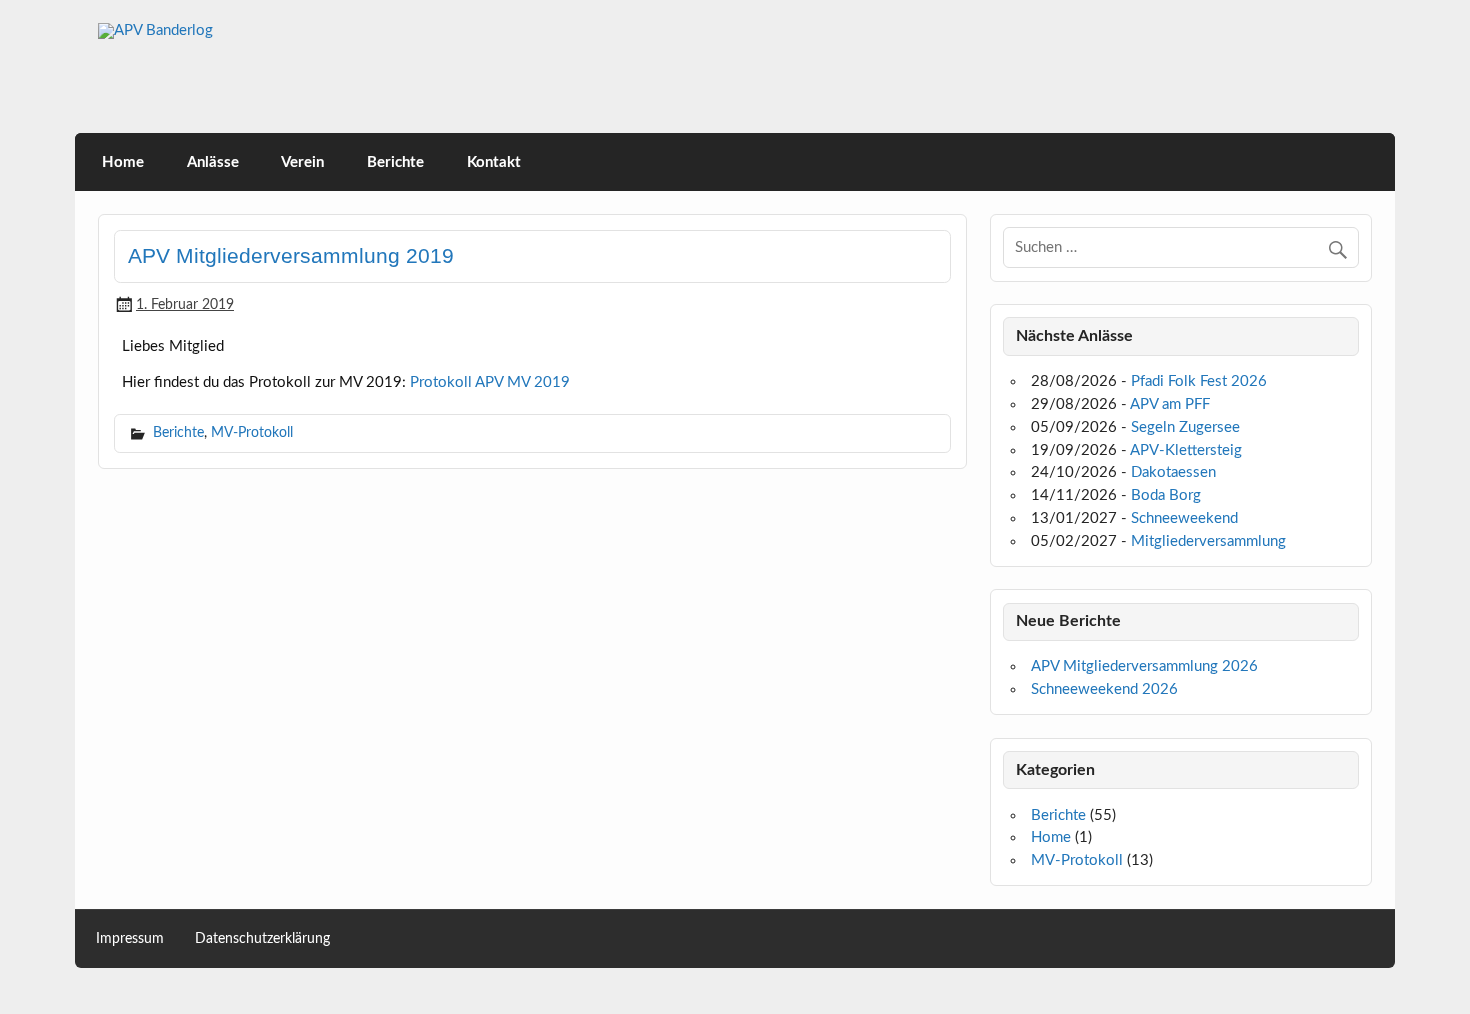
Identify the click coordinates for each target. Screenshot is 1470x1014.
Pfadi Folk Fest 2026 (1199, 381)
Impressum (130, 939)
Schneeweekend (1184, 518)
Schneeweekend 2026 (1104, 689)
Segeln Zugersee (1185, 427)
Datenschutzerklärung (262, 939)
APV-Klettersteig (1186, 450)
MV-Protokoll (252, 432)
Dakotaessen (1173, 472)
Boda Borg (1166, 495)
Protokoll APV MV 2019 (490, 382)
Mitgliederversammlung (1208, 541)
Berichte (395, 162)
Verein (302, 162)
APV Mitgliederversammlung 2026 (1144, 666)
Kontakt (494, 162)
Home (123, 162)
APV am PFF (1170, 404)
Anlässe (213, 162)
